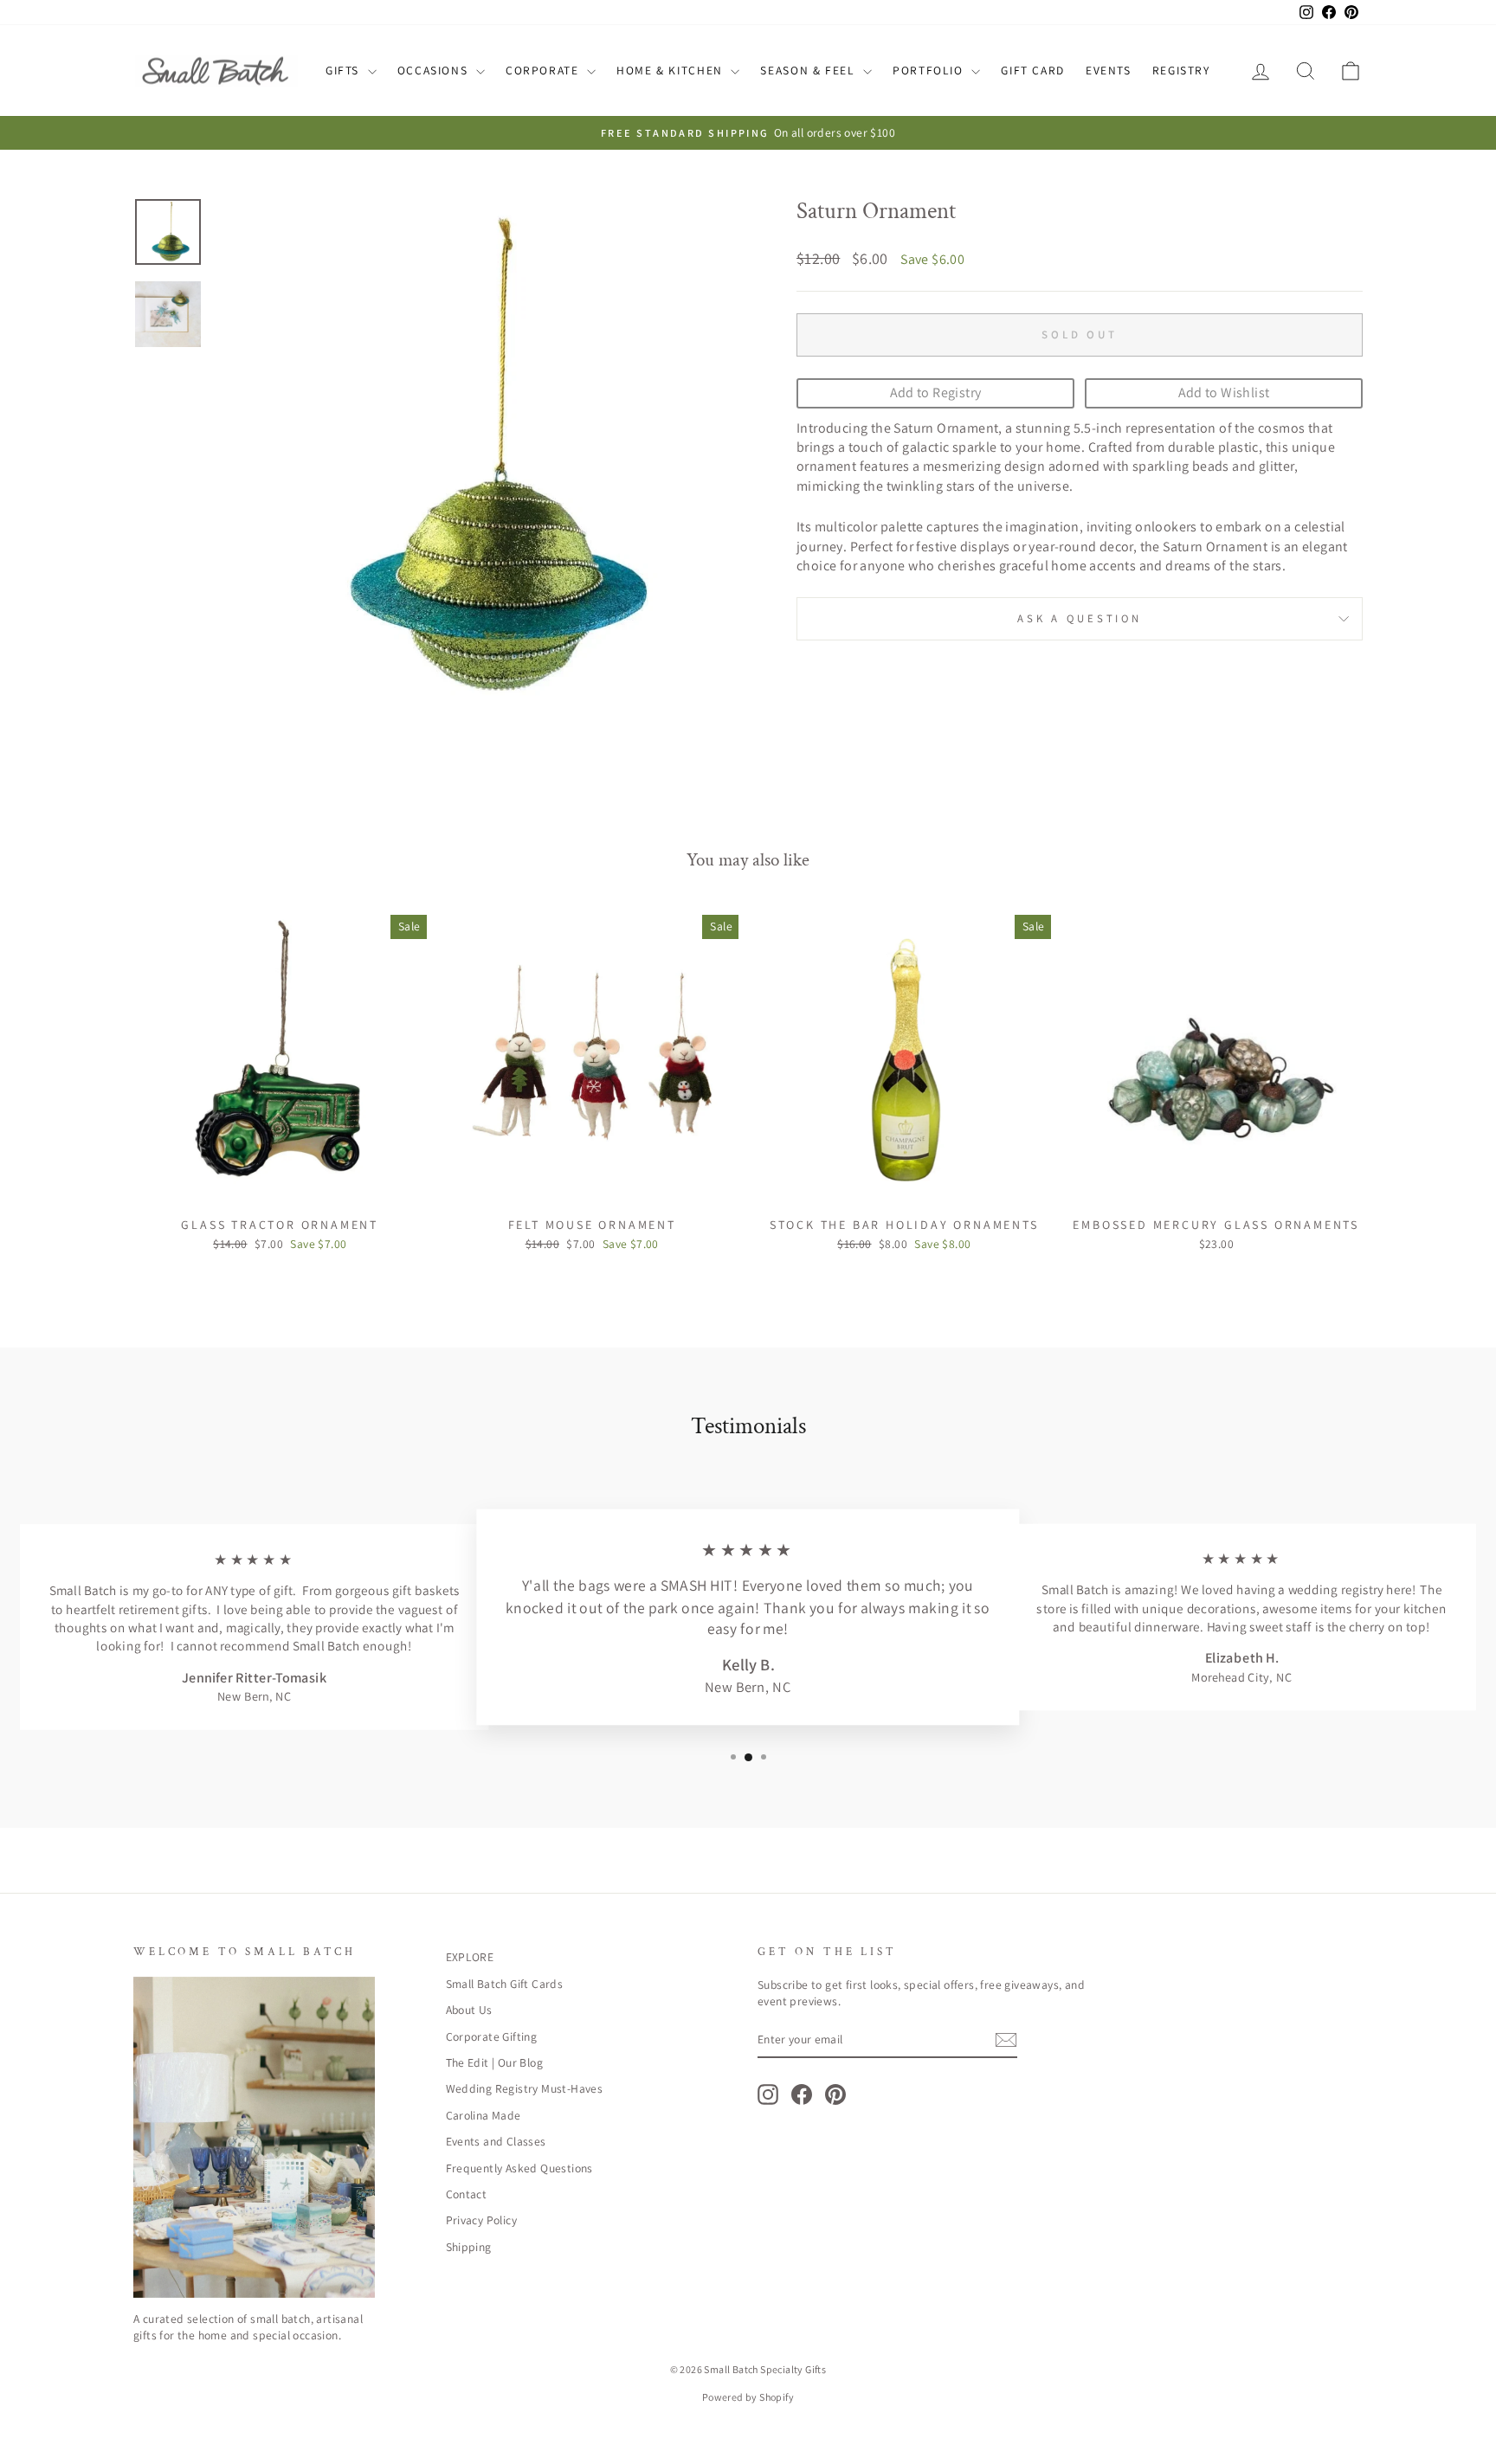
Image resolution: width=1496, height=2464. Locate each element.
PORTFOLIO (930, 70)
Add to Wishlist (1224, 392)
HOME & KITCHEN (671, 70)
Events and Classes (496, 2141)
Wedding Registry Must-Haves (525, 2088)
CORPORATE (544, 70)
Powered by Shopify (748, 2397)
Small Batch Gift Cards (505, 1984)
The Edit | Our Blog (495, 2062)
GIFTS (345, 70)
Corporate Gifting (492, 2036)
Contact (467, 2194)
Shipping (469, 2247)
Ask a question (1080, 618)
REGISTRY (1181, 70)
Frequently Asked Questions (519, 2168)
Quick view (280, 1188)
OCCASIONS (435, 70)
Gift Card (1033, 70)
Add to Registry (936, 392)
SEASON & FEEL (809, 70)
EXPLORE (470, 1957)
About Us (469, 2010)
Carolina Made (484, 2115)
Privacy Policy (482, 2220)
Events (1109, 70)
